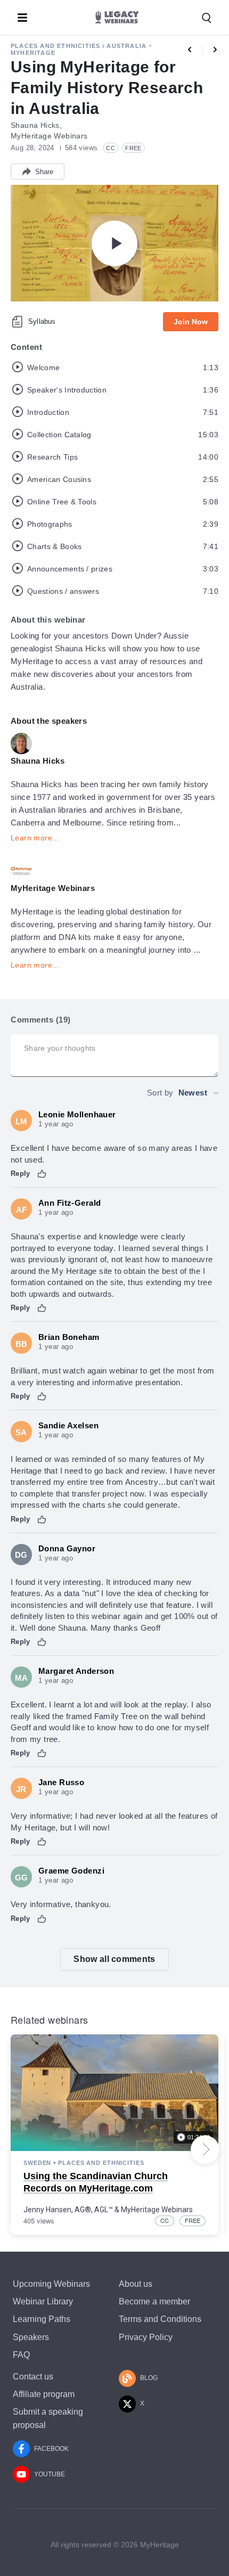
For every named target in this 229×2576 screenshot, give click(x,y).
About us (136, 2284)
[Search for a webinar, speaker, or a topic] (207, 18)
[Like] (42, 1174)
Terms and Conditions (160, 2319)
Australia (126, 46)
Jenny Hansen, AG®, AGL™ (68, 2210)
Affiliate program (44, 2394)
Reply (21, 1173)
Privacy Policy (146, 2337)
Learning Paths (42, 2319)
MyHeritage (33, 53)
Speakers (31, 2337)
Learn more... (35, 838)
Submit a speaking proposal (48, 2418)
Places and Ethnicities (55, 46)
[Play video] (114, 243)
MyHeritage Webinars (157, 2210)
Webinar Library (43, 2301)
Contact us (33, 2377)
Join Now (191, 322)
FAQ (21, 2355)
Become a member (154, 2301)
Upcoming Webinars (51, 2284)
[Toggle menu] (22, 18)
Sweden (37, 2163)
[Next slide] (205, 2149)
